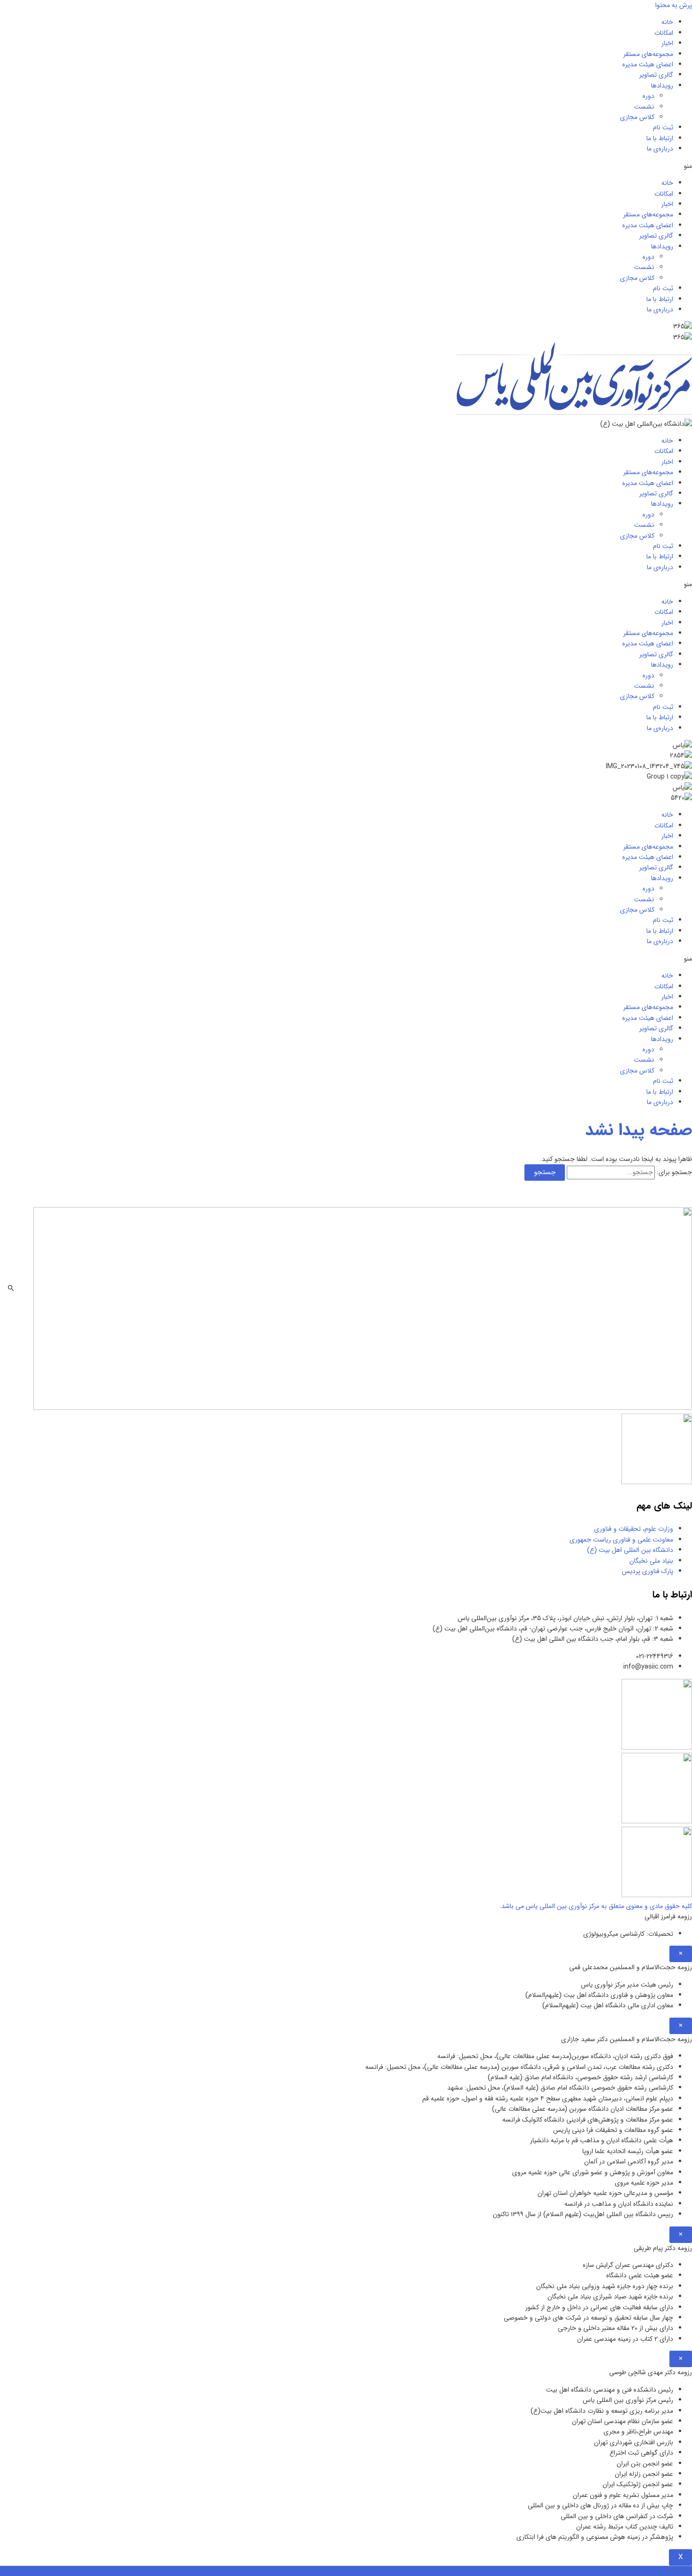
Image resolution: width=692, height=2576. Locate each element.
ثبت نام (663, 127)
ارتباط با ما (660, 138)
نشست (644, 107)
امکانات (664, 33)
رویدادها (662, 86)
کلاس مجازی (637, 117)
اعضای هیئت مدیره (648, 64)
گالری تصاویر (656, 75)
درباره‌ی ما (660, 149)
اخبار (667, 43)
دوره (648, 96)
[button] (346, 166)
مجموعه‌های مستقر (648, 54)
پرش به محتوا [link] (674, 5)
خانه (667, 22)
